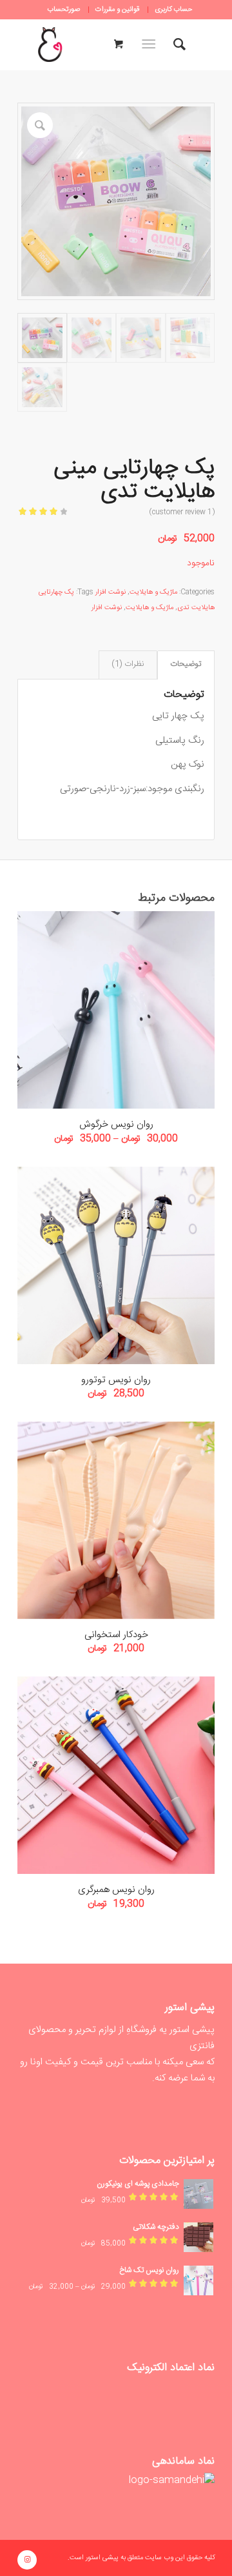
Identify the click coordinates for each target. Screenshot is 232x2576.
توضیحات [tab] (186, 664)
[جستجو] (179, 45)
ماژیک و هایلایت (153, 592)
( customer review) (182, 512)
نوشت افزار (111, 592)
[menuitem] (173, 10)
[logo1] (50, 45)
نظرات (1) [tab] (128, 664)
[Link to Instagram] (27, 2560)
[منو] (151, 45)
